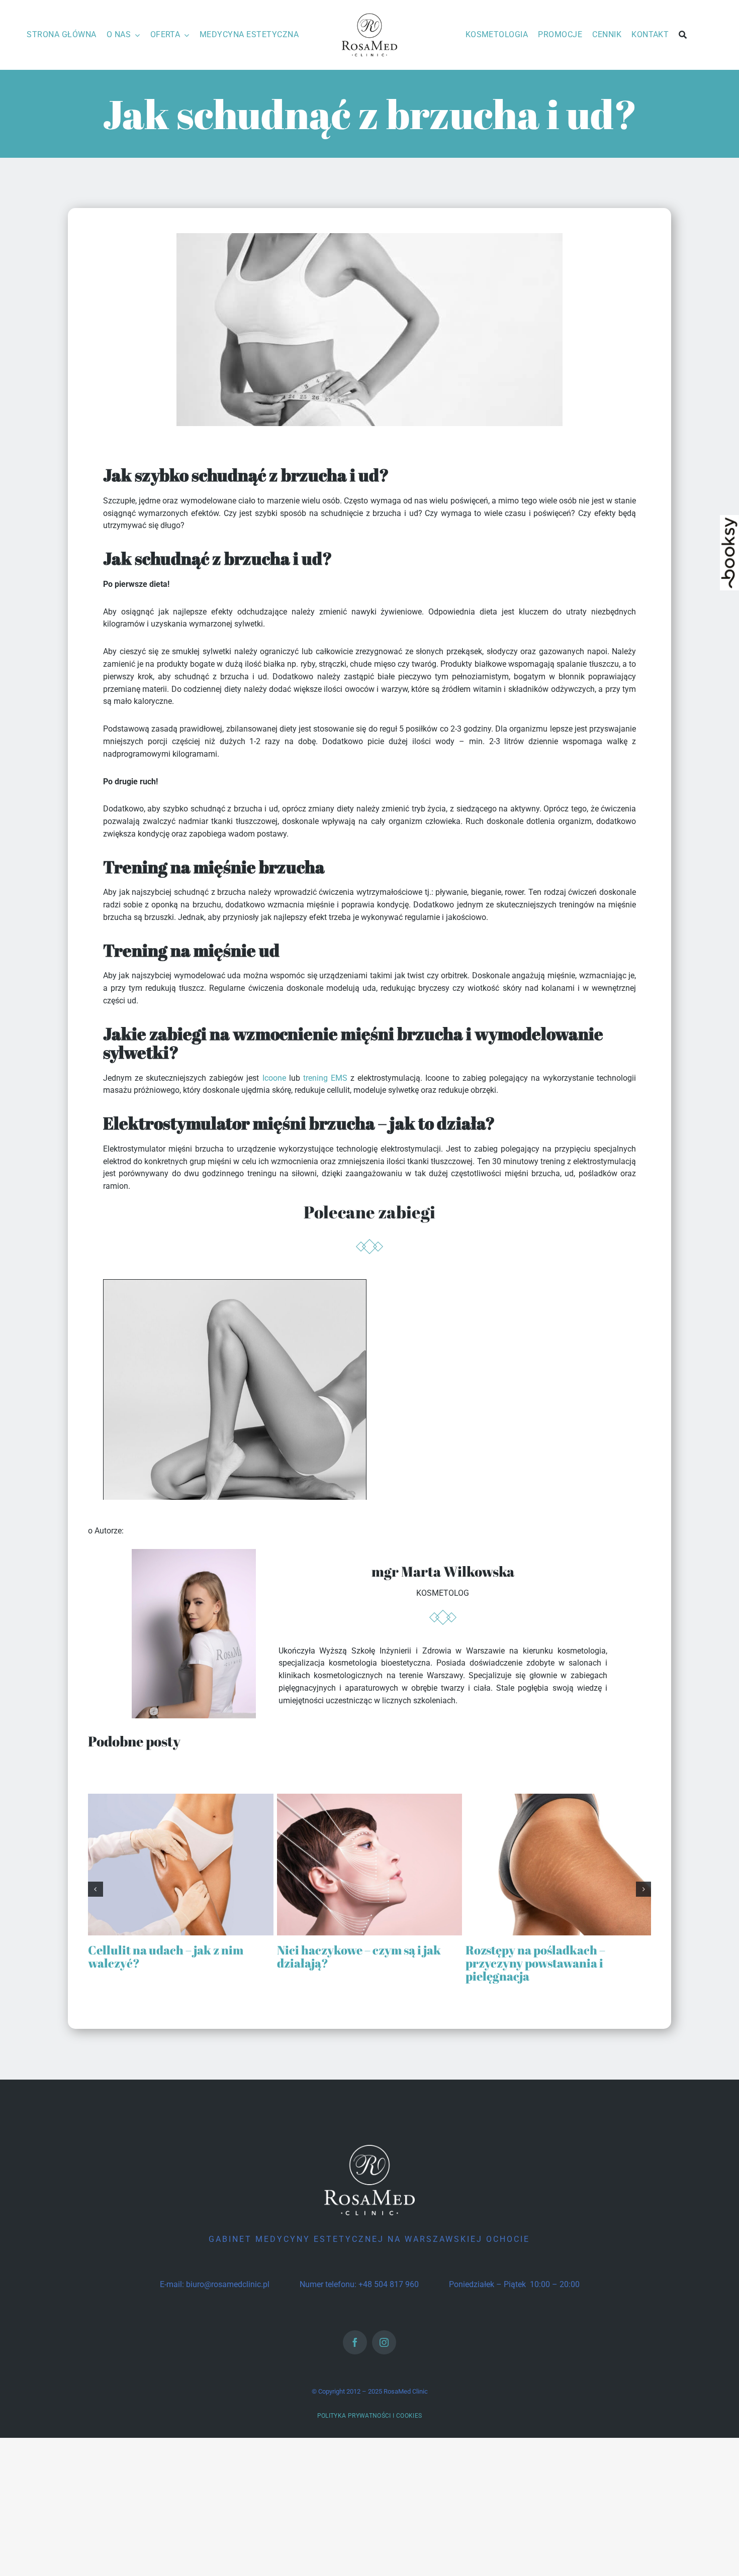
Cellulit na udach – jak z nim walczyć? (166, 1956)
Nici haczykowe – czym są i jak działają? (359, 1956)
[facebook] (355, 2342)
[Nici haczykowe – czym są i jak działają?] (370, 1798)
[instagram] (384, 2342)
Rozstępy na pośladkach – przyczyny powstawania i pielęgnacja (535, 1963)
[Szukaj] (683, 35)
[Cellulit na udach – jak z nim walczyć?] (181, 1798)
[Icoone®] (235, 1285)
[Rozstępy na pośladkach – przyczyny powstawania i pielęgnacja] (558, 1798)
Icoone (274, 1078)
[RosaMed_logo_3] (369, 14)
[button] (96, 1889)
